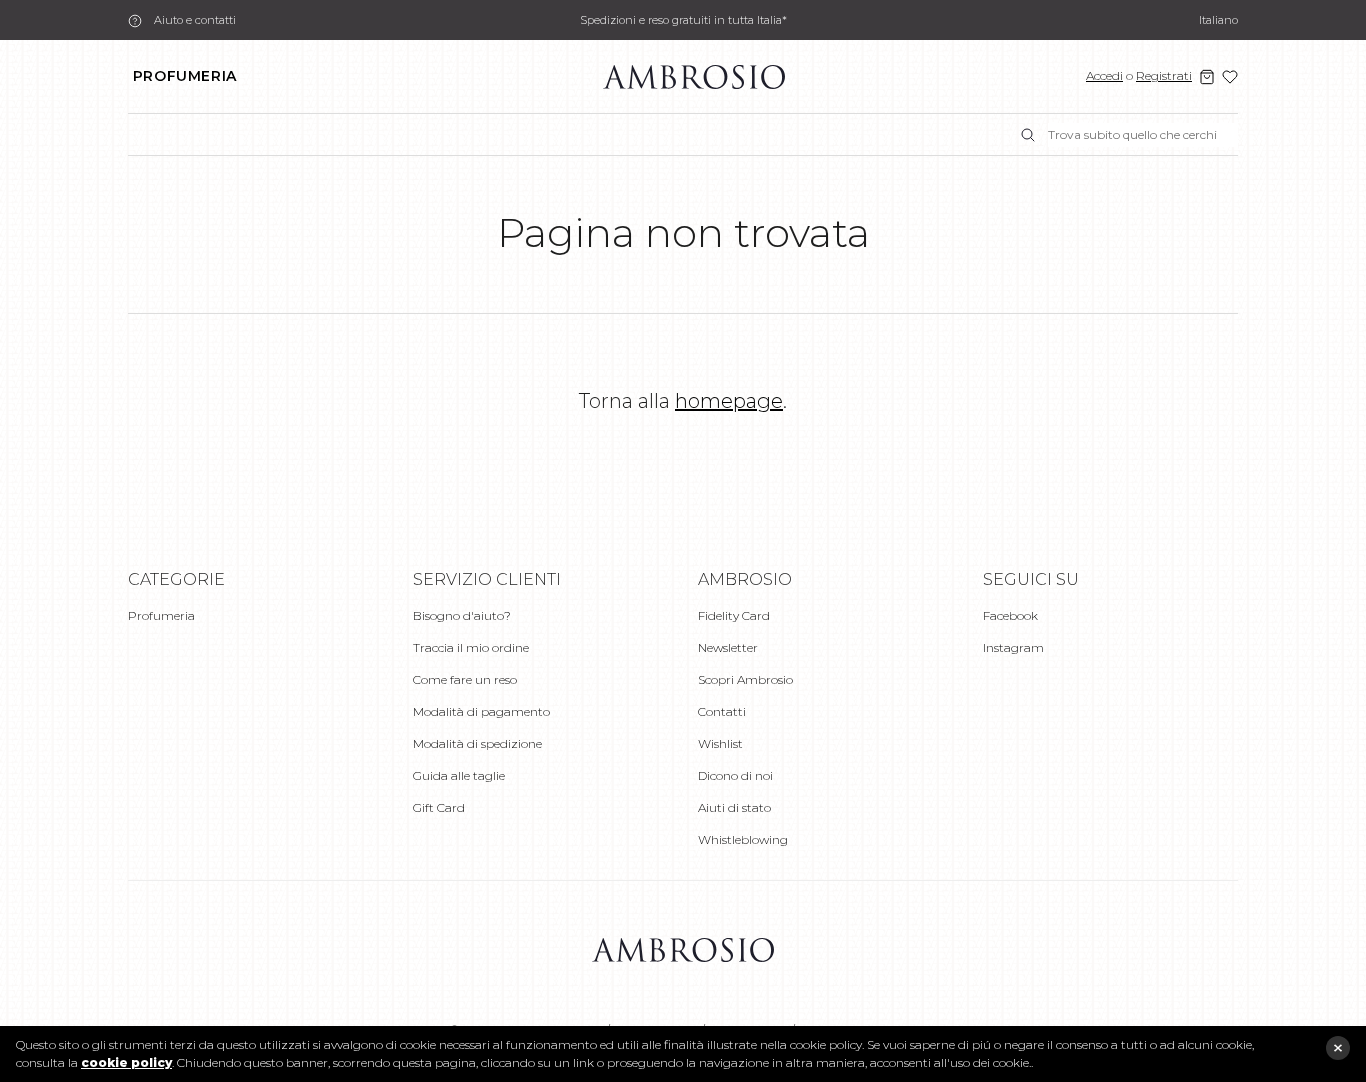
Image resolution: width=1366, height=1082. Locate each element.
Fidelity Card (734, 615)
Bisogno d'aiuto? (462, 615)
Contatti (722, 711)
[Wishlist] (1230, 77)
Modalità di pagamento (481, 711)
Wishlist (720, 743)
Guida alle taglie (459, 775)
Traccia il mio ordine (471, 647)
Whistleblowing (743, 839)
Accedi (1104, 75)
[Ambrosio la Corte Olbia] (694, 75)
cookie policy (126, 1062)
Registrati (1164, 75)
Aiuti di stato (734, 807)
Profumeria (185, 76)
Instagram (1013, 647)
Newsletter (728, 647)
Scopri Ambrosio (745, 679)
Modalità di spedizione (477, 743)
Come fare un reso (465, 679)
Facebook (1010, 615)
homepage (729, 401)
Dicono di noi (735, 775)
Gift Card (439, 807)
